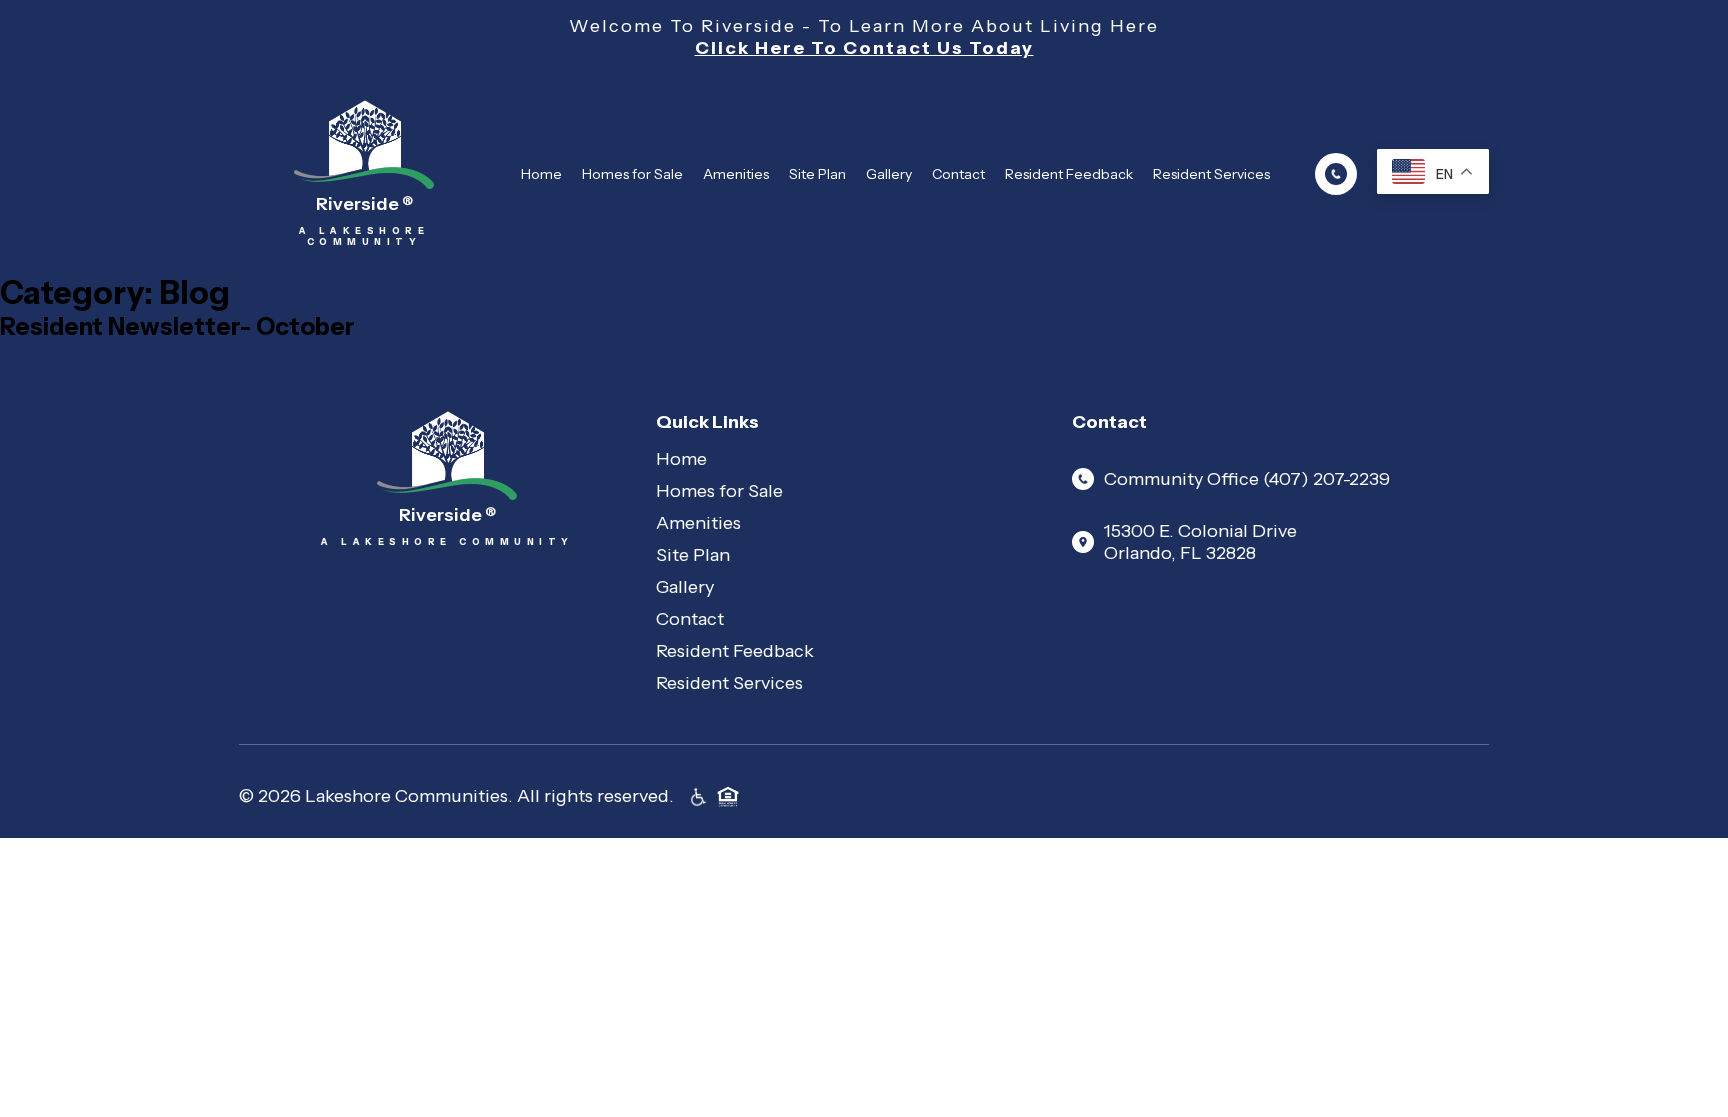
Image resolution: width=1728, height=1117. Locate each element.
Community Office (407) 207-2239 (1247, 479)
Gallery (889, 174)
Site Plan (817, 174)
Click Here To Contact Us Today (864, 48)
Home (541, 174)
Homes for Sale (632, 174)
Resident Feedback (1069, 174)
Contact (958, 174)
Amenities (736, 174)
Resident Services (1211, 174)
